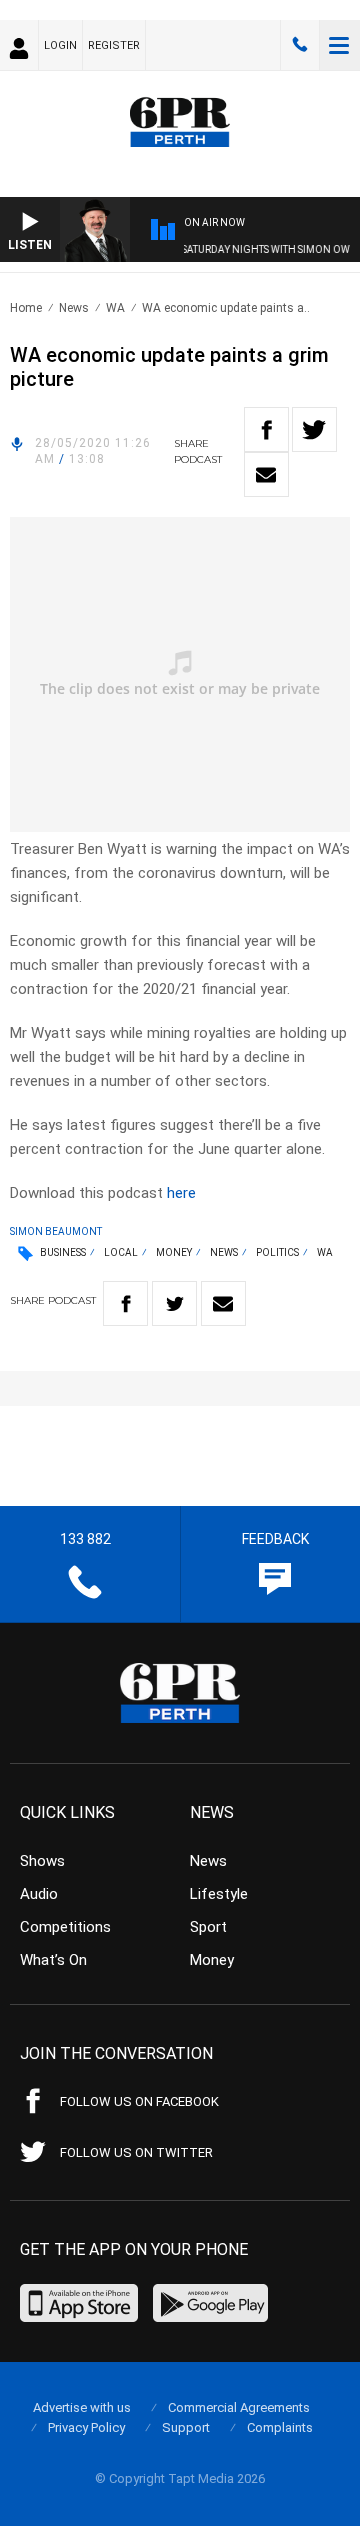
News (74, 308)
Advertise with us (82, 2407)
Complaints (280, 2427)
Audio (39, 1894)
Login (60, 45)
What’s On (53, 1960)
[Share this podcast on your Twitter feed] (314, 429)
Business (63, 1252)
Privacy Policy (86, 2427)
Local (121, 1252)
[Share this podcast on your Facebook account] (266, 429)
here (181, 1193)
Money (174, 1252)
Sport (208, 1927)
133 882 (300, 45)
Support (186, 2427)
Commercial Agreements (239, 2407)
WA (115, 308)
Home (26, 308)
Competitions (65, 1927)
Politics (277, 1252)
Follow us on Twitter (136, 2152)
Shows (42, 1861)
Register (114, 45)
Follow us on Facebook (139, 2101)
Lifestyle (219, 1894)
